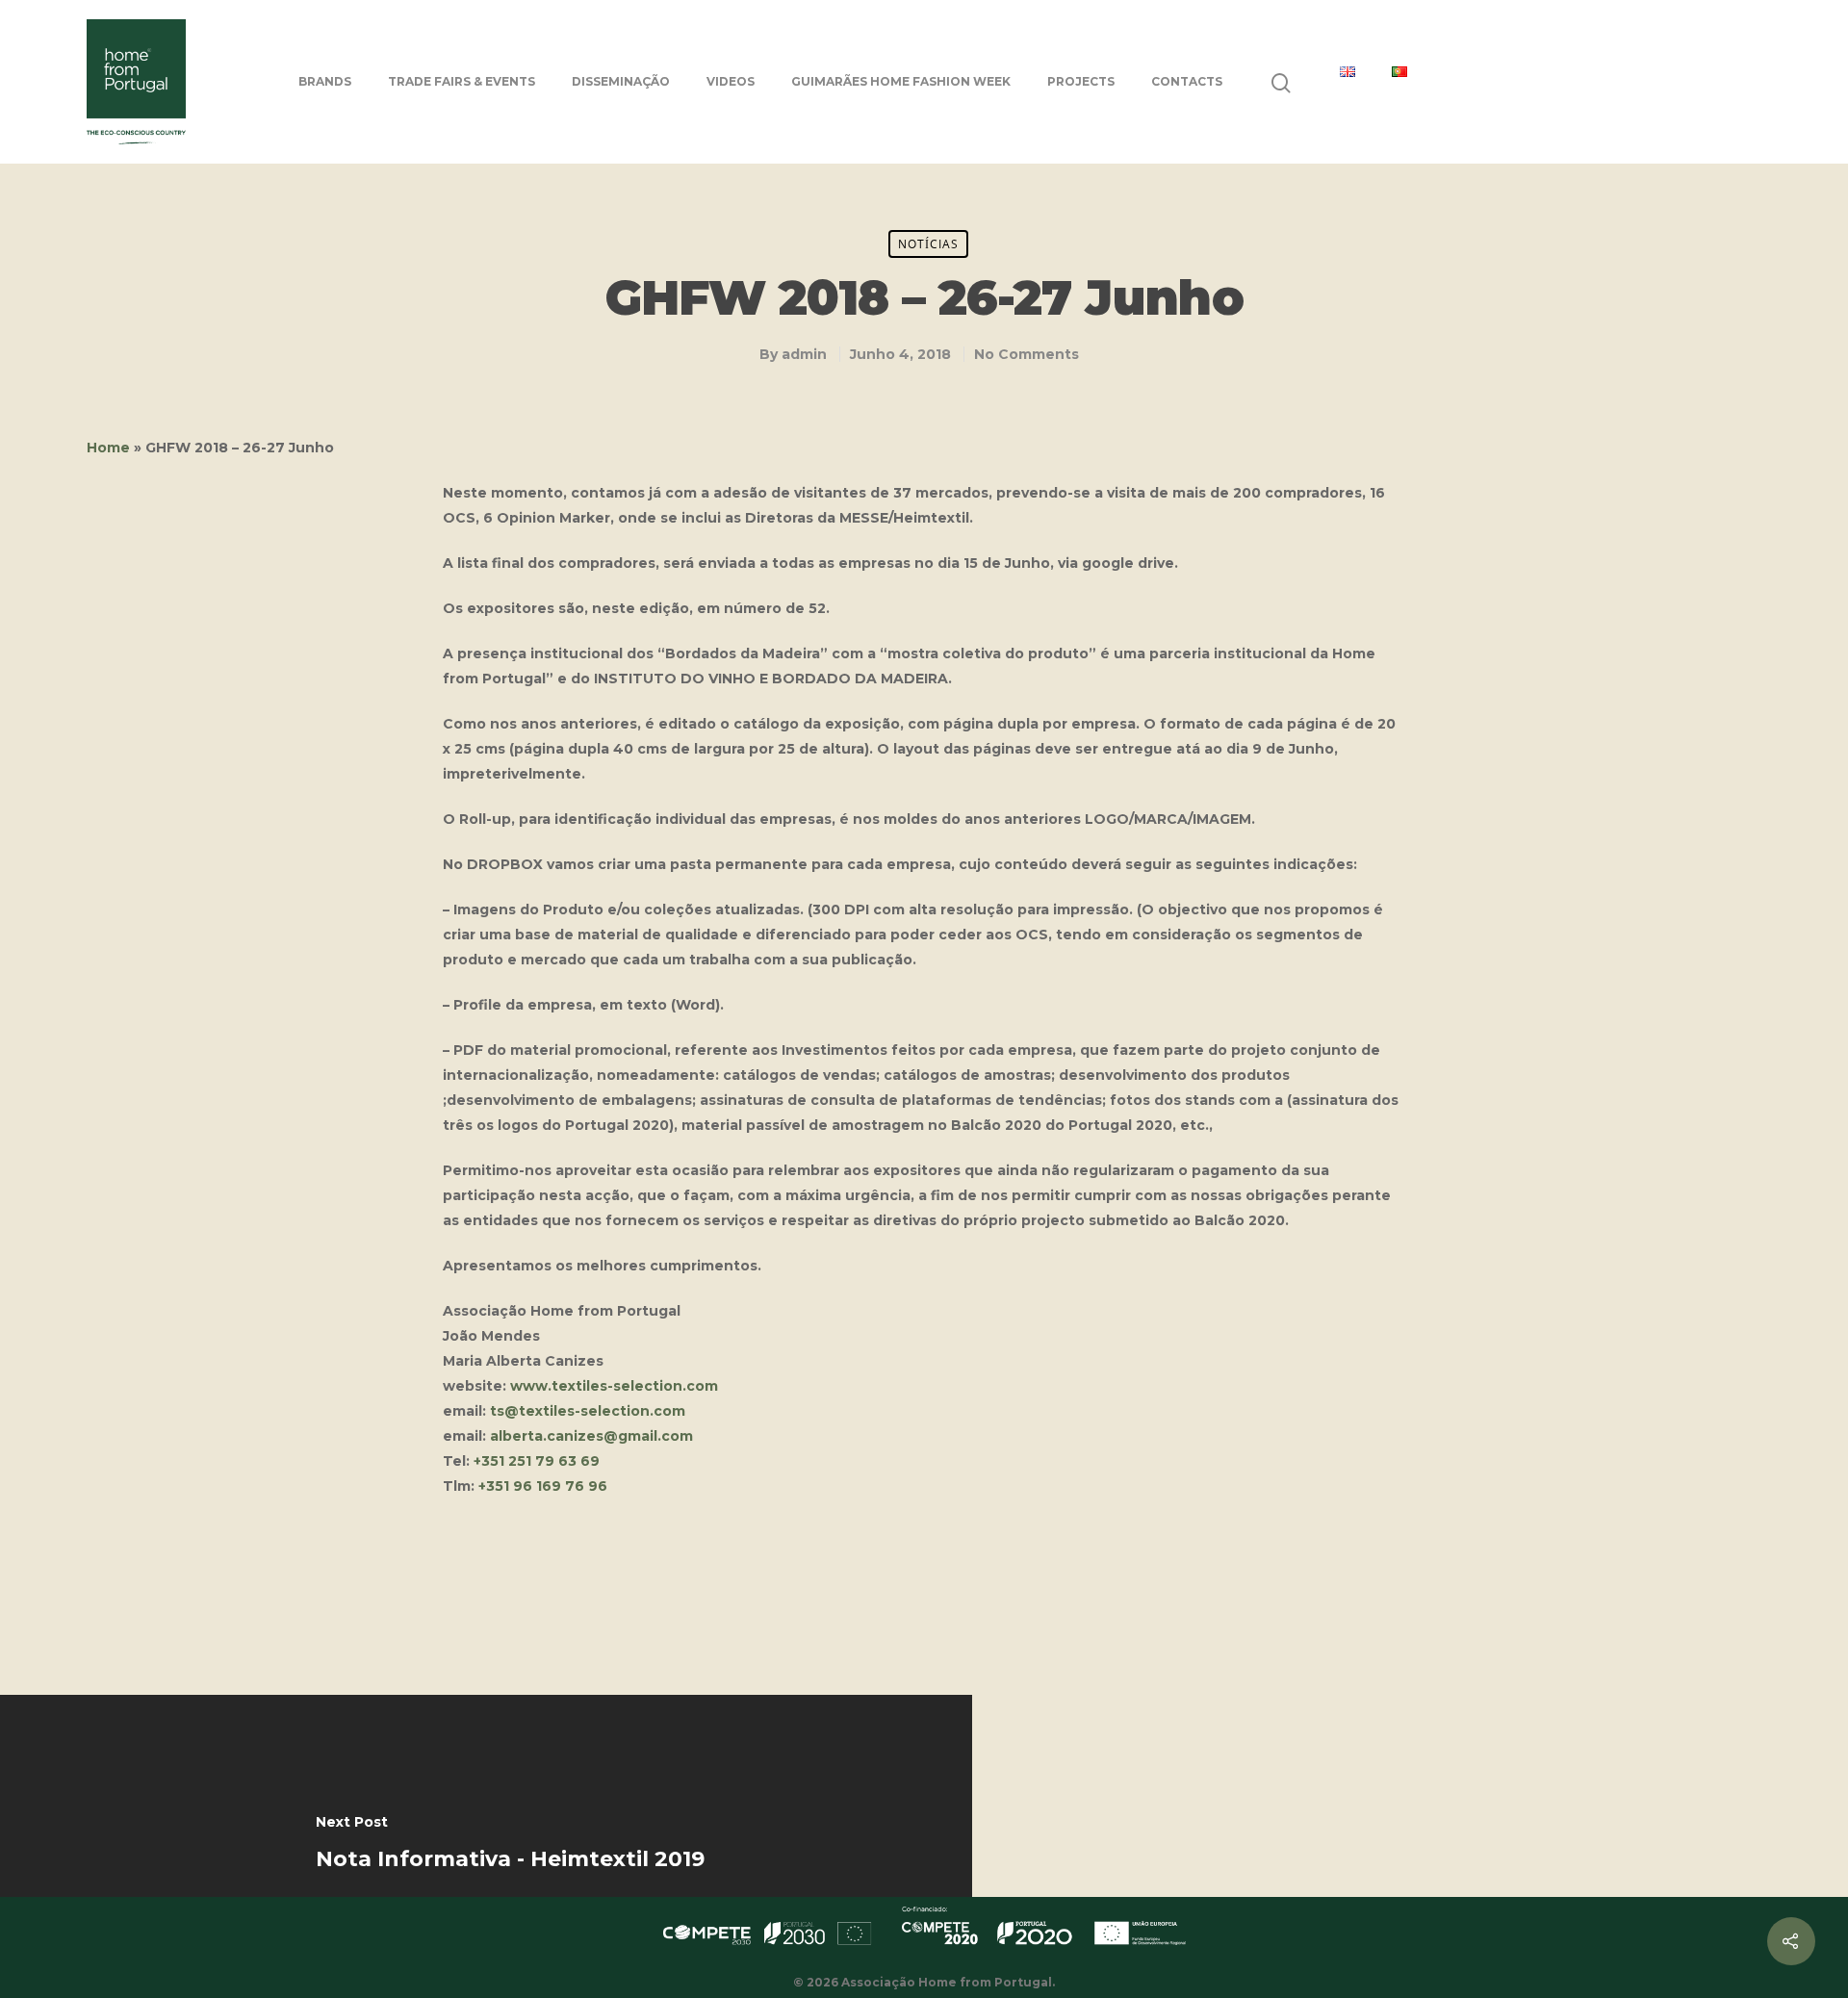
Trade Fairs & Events (462, 81)
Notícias (928, 244)
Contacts (1187, 81)
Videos (731, 81)
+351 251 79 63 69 (537, 1461)
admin (804, 354)
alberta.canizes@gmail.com (591, 1436)
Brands (325, 81)
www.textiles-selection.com (614, 1386)
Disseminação (621, 81)
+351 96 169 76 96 (543, 1486)
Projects (1081, 81)
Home (108, 448)
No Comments (1027, 354)
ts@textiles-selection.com (588, 1411)
